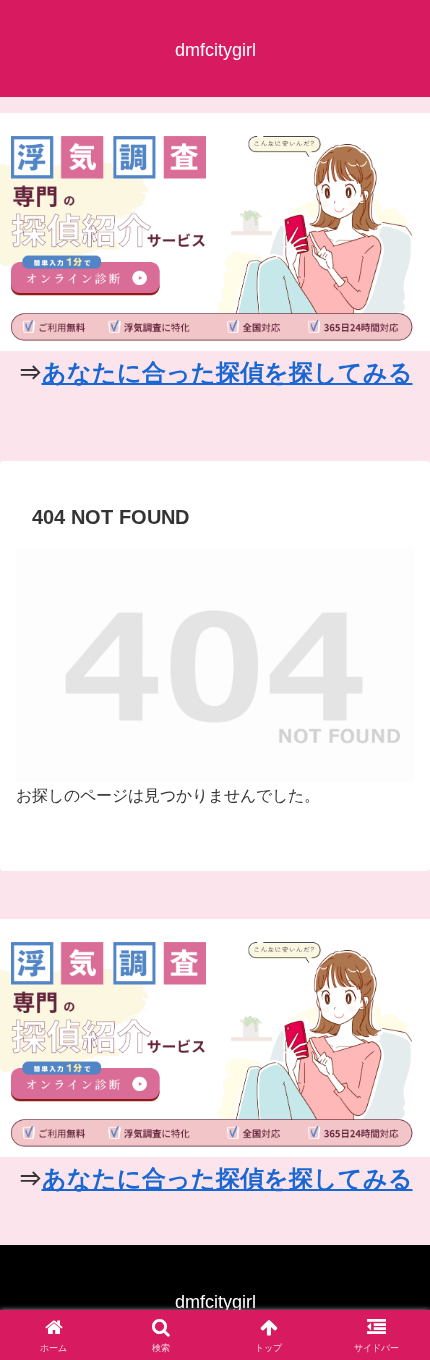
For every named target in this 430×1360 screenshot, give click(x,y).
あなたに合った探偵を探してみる (227, 372)
